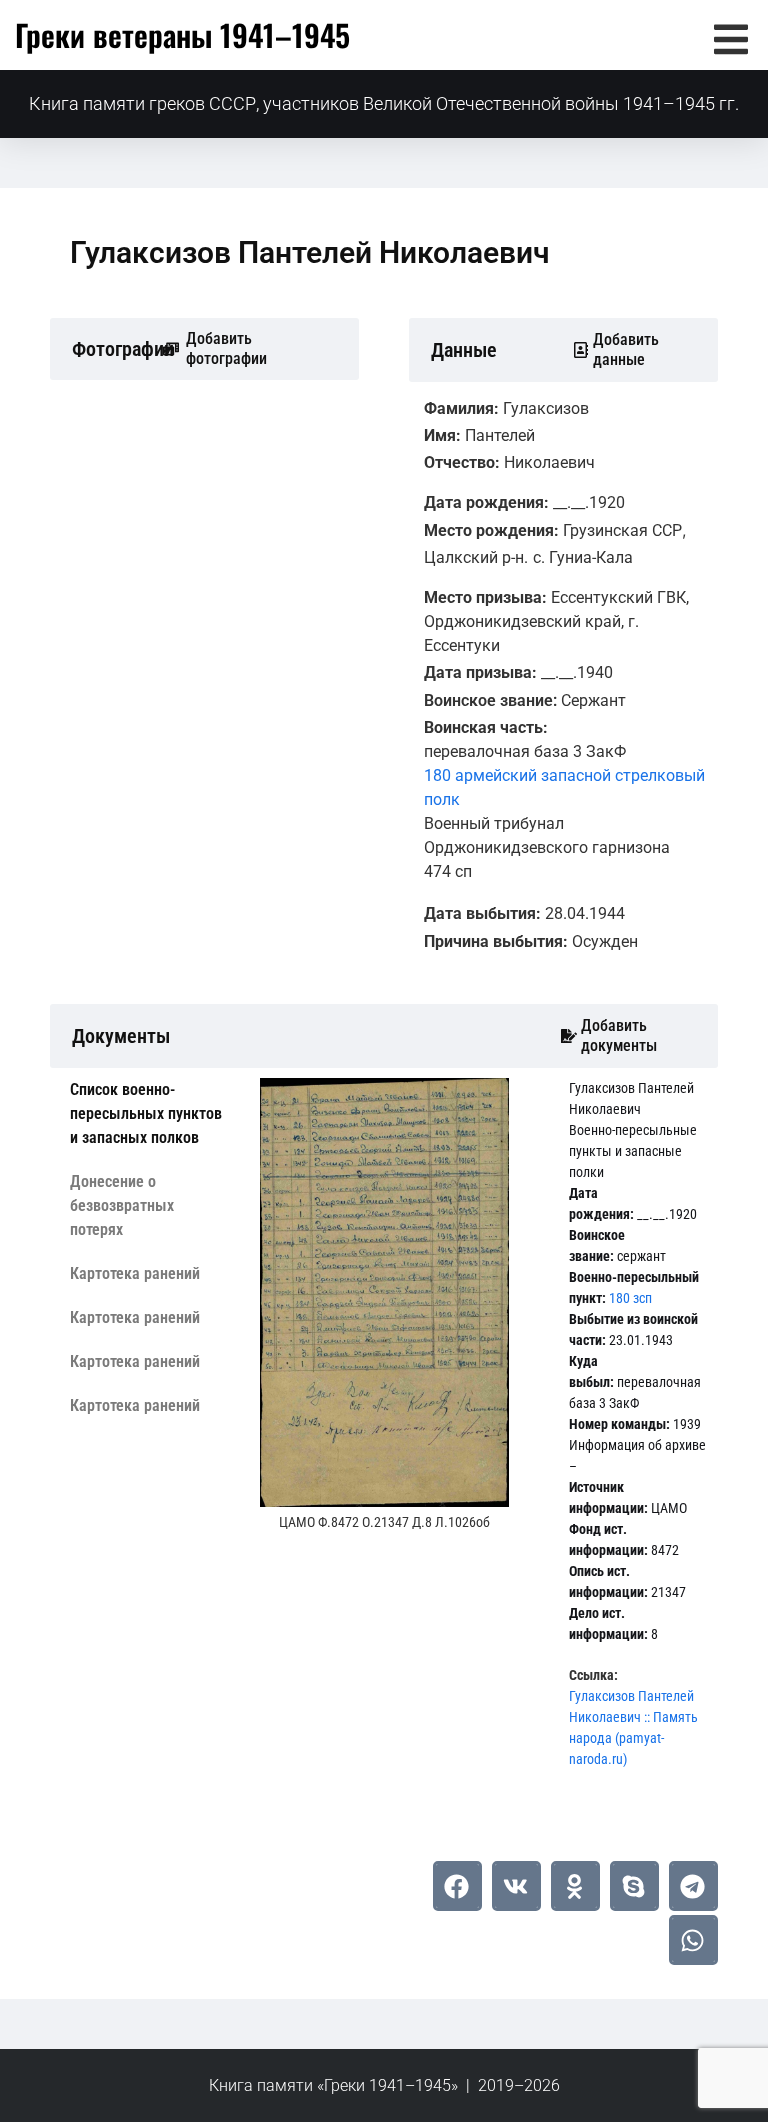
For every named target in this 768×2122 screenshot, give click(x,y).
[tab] (150, 1114)
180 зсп (630, 1298)
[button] (730, 39)
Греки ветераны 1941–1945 (182, 34)
